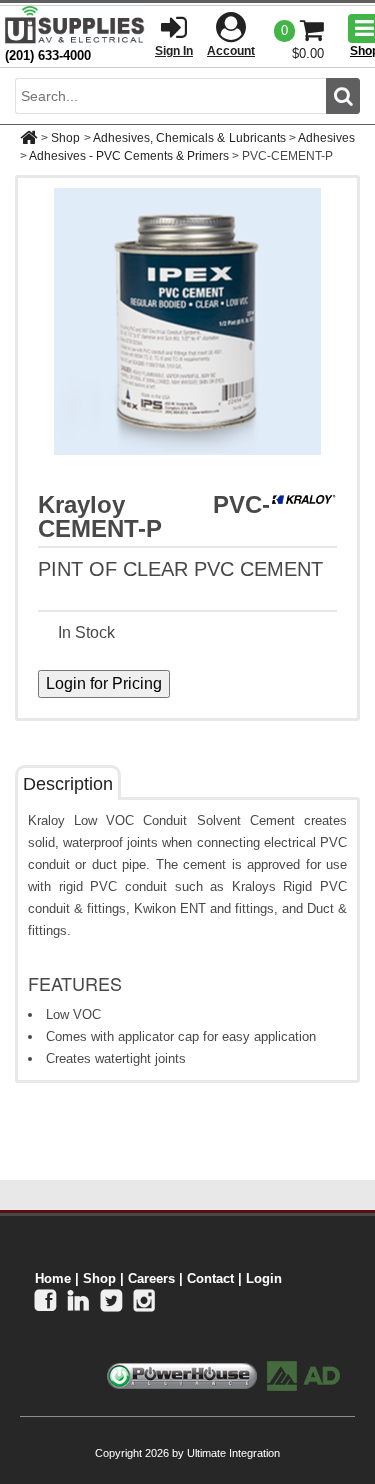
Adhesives (326, 138)
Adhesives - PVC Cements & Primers (129, 156)
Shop (65, 138)
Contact (210, 1278)
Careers (151, 1278)
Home (53, 1278)
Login (264, 1278)
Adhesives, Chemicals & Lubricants (189, 138)
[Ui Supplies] (75, 24)
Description (68, 784)
